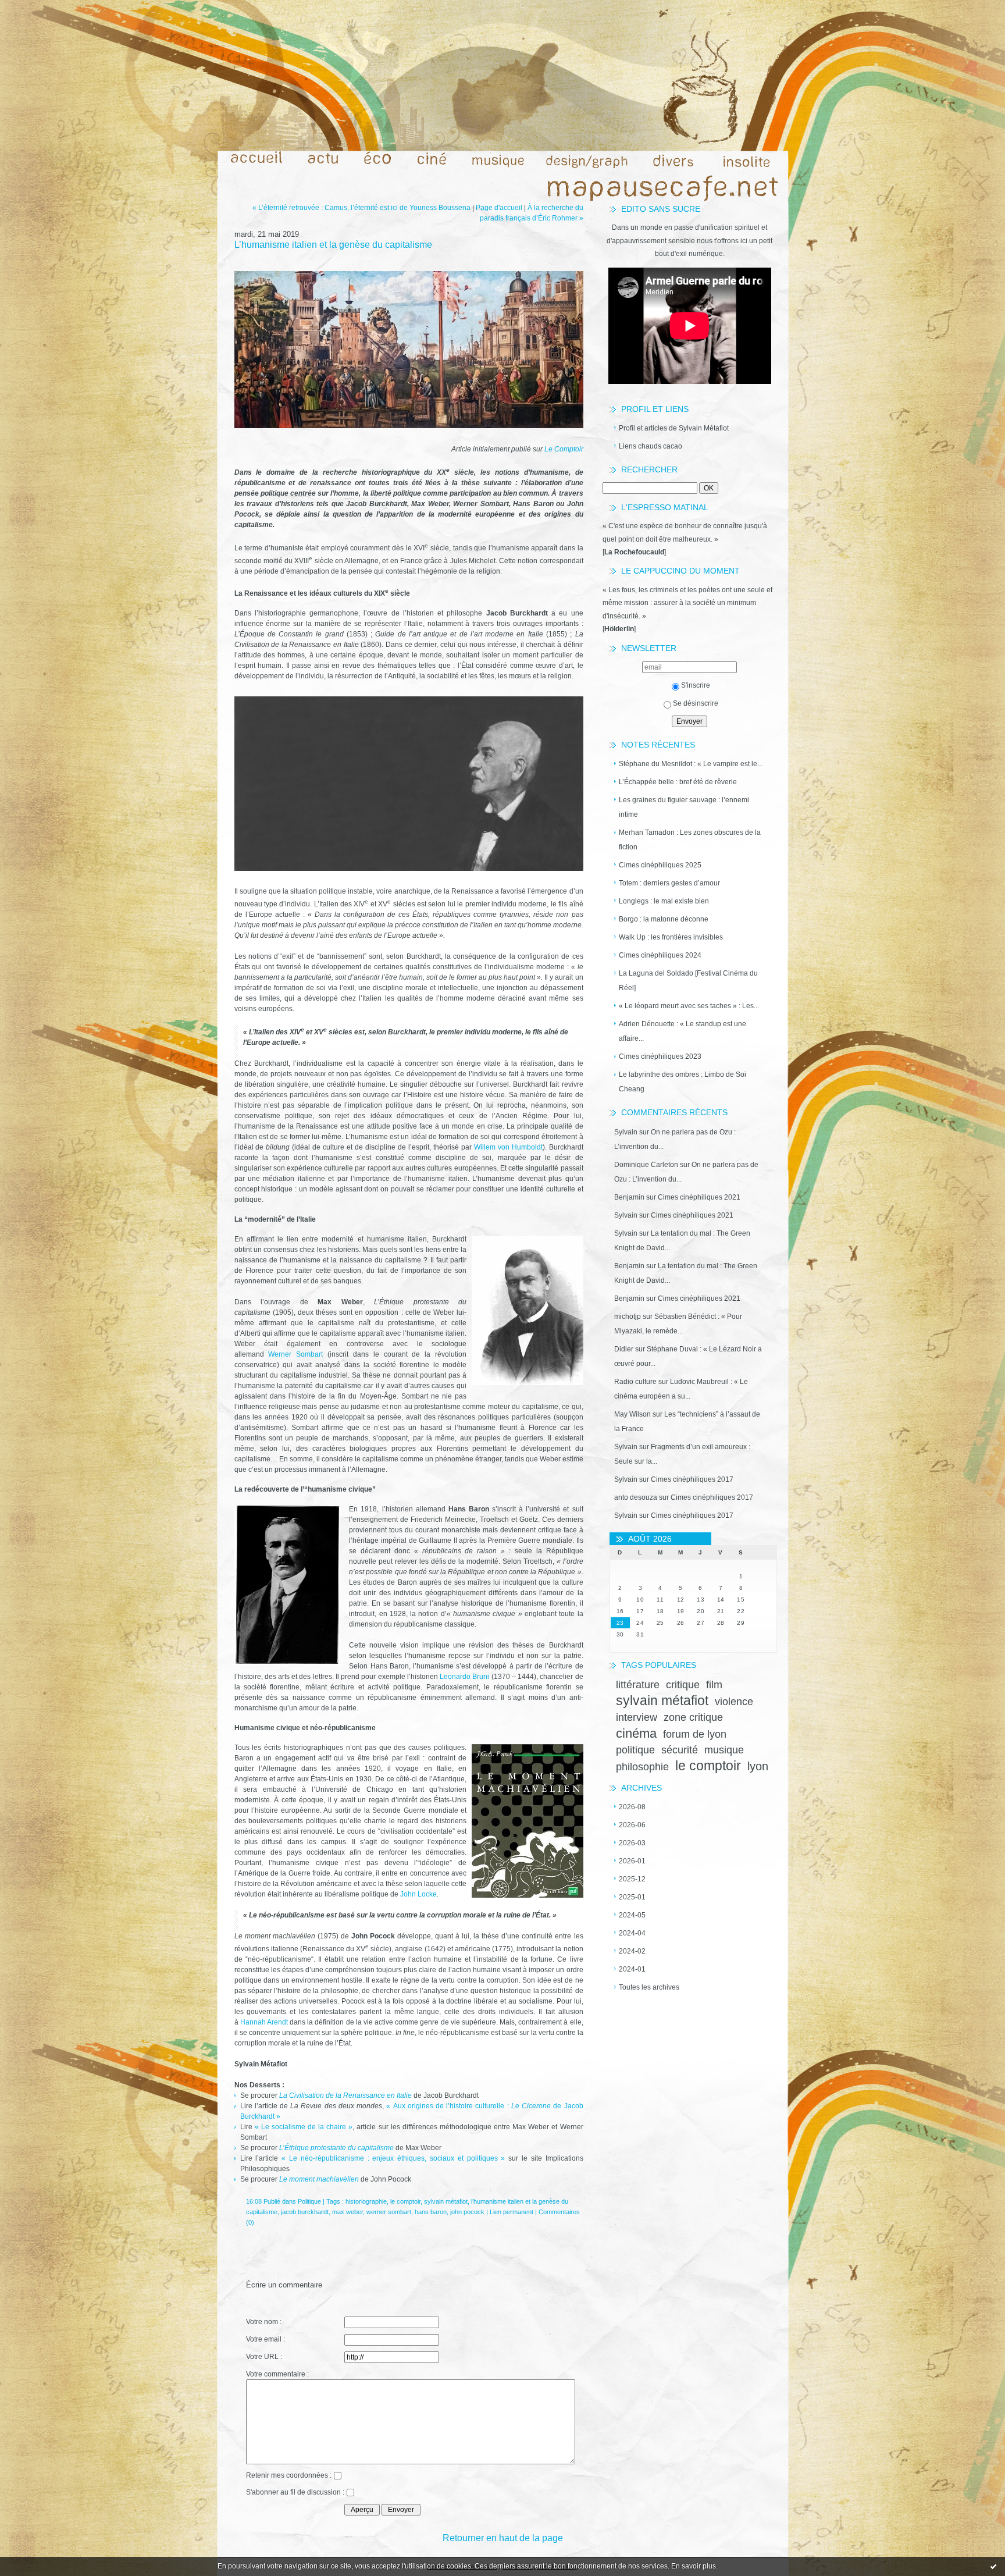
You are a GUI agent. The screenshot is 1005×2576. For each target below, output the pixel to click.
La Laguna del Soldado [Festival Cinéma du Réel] (688, 981)
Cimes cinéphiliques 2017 (692, 1479)
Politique (309, 2201)
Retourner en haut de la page (503, 2538)
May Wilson (632, 1414)
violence (734, 1702)
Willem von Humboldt (508, 1147)
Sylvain (626, 1132)
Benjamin (629, 1197)
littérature (638, 1685)
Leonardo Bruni (464, 1677)
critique (683, 1685)
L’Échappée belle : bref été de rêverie (678, 782)
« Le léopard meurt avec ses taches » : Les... (689, 1006)
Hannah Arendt (264, 2022)
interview (637, 1717)
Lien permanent (512, 2212)
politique (635, 1750)
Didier (624, 1349)
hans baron (431, 2212)
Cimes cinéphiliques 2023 (660, 1056)
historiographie (366, 2201)
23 (620, 1623)
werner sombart (389, 2212)
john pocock (467, 2212)
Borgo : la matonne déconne (664, 919)
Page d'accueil (499, 208)
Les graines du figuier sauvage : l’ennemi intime (684, 807)
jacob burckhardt (305, 2212)
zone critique (693, 1717)
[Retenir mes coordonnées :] (337, 2477)
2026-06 (632, 1825)
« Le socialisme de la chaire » (304, 2127)
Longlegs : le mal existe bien (664, 901)
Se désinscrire (696, 703)
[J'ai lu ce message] (993, 2566)
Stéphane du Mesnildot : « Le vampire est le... (691, 764)
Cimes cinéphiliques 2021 (699, 1197)
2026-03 (632, 1843)
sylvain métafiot (662, 1700)
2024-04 (632, 1933)
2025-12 (632, 1879)
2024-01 (632, 1969)
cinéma (636, 1733)
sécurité (680, 1750)
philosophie (642, 1767)
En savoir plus (694, 2566)
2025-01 (632, 1897)
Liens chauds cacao (651, 446)
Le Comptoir (564, 449)
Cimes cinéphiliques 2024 (660, 955)
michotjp (628, 1317)
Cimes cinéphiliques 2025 (660, 865)
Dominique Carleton (646, 1165)
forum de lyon (695, 1734)
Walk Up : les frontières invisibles (671, 937)
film (714, 1685)
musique (724, 1750)
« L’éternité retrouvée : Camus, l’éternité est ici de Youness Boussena (361, 208)
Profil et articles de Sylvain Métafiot (674, 428)
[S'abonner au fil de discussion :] (350, 2494)
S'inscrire (696, 685)
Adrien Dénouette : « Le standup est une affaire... (683, 1031)
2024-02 (632, 1951)
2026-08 (632, 1807)
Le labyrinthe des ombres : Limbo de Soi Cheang (683, 1082)
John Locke (418, 1894)
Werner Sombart (298, 1354)
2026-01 (632, 1861)
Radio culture (635, 1382)
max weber (348, 2212)
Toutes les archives (649, 1987)
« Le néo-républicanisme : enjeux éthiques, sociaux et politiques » (393, 2158)
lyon (758, 1766)
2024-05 (632, 1915)
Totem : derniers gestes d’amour (669, 883)
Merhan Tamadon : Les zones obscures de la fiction (690, 840)
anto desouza (636, 1497)
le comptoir (708, 1766)
